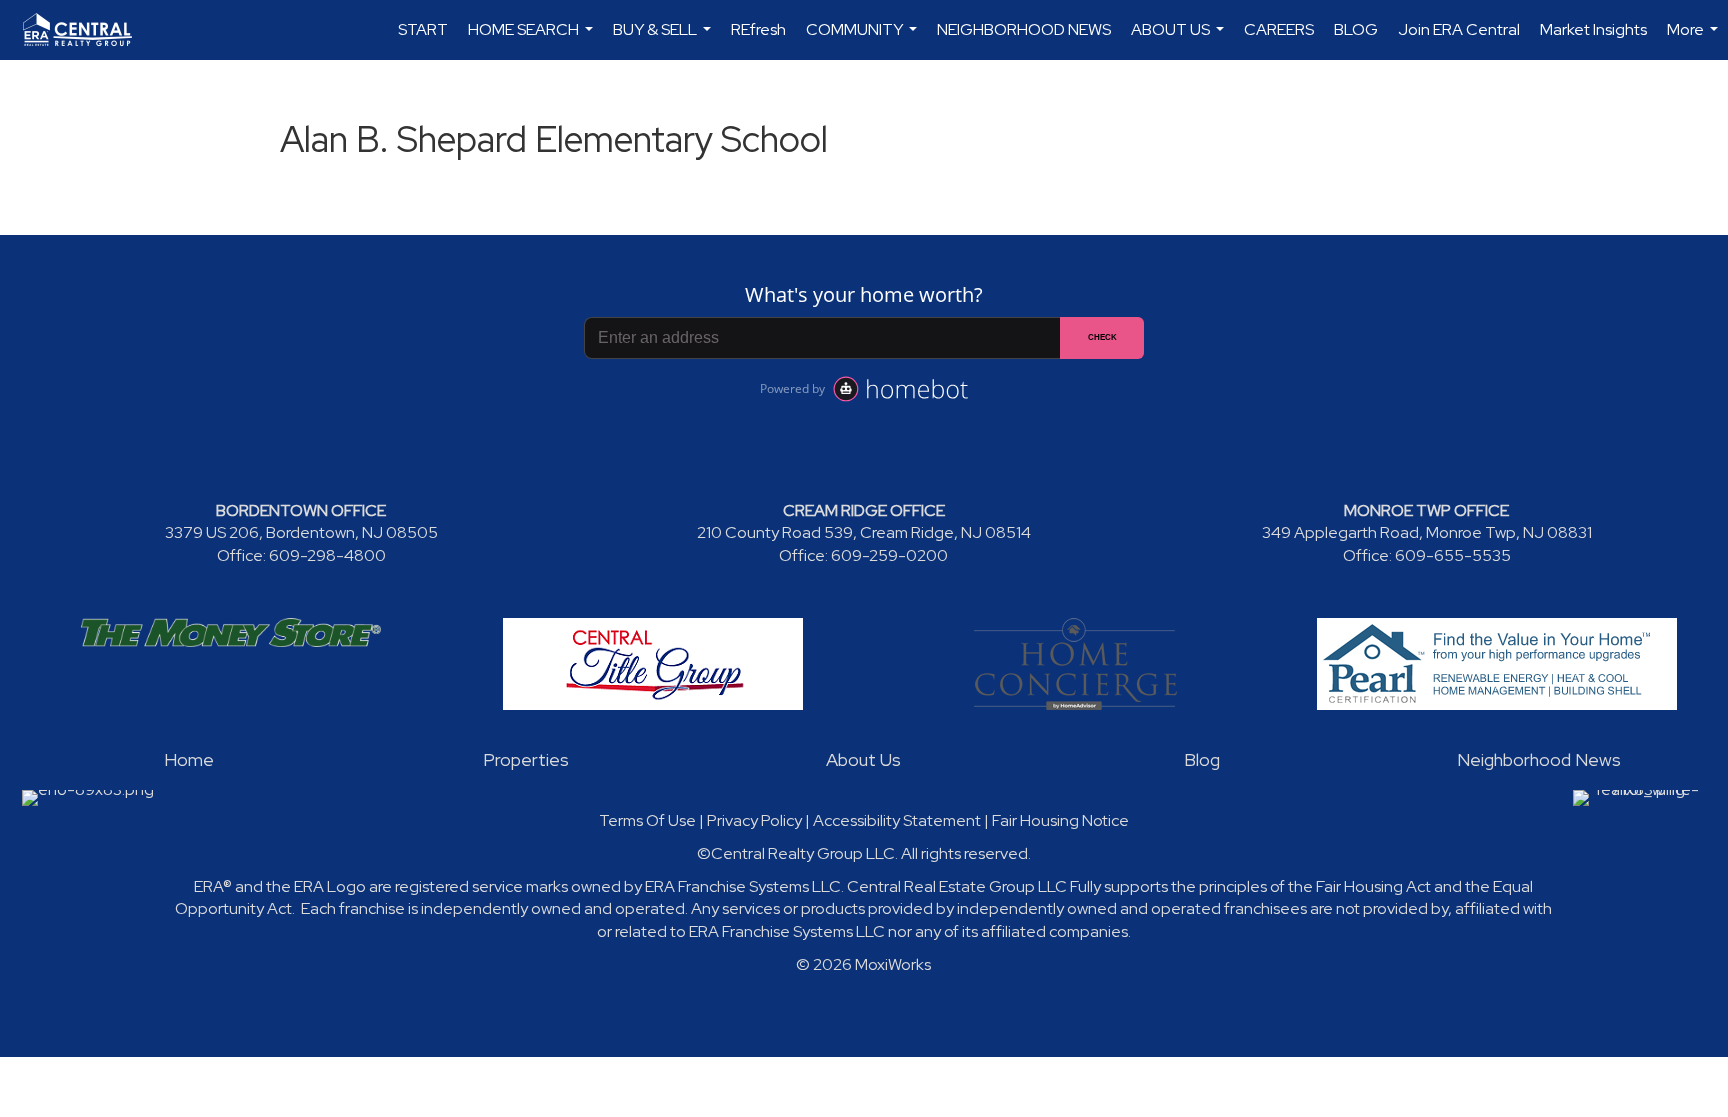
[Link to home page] (87, 30)
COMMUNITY (864, 39)
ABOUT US (1180, 39)
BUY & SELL (664, 39)
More (1695, 39)
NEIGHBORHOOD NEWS (1024, 29)
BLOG (1356, 29)
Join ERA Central (1459, 29)
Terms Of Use (647, 820)
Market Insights (1593, 29)
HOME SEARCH (533, 39)
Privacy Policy (754, 820)
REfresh (758, 29)
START (423, 29)
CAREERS (1279, 29)
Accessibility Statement (897, 820)
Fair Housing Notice (1060, 820)
